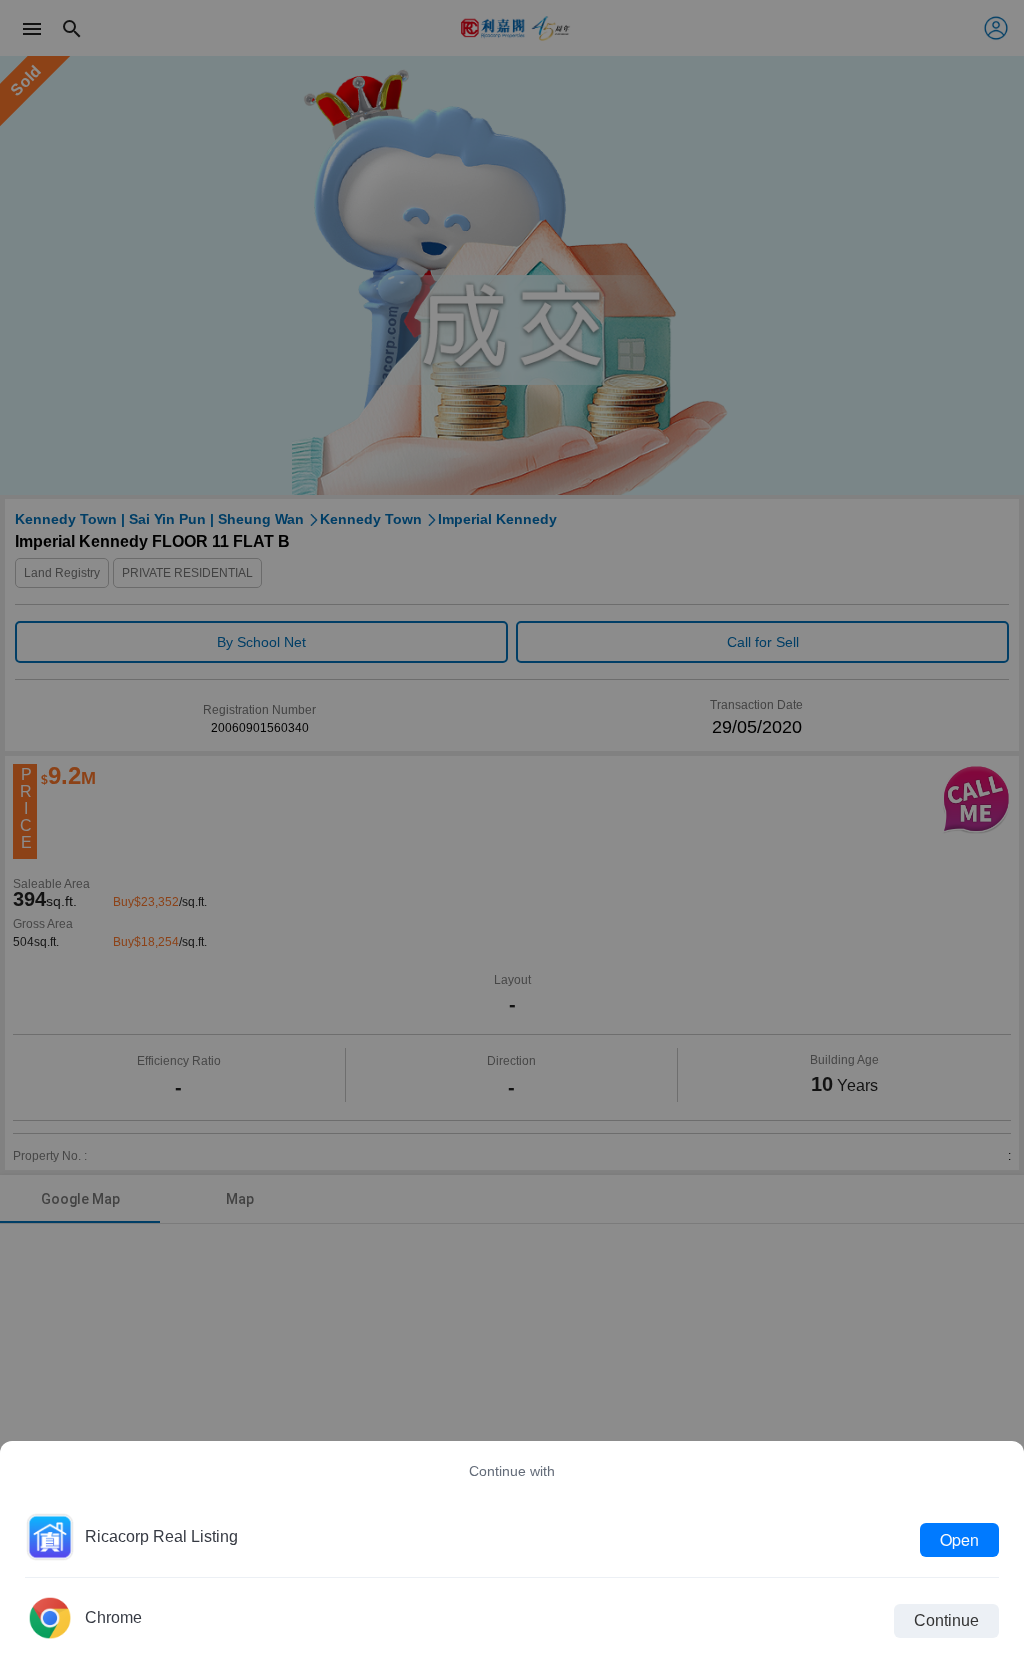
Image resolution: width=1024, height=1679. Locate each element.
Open (959, 1539)
